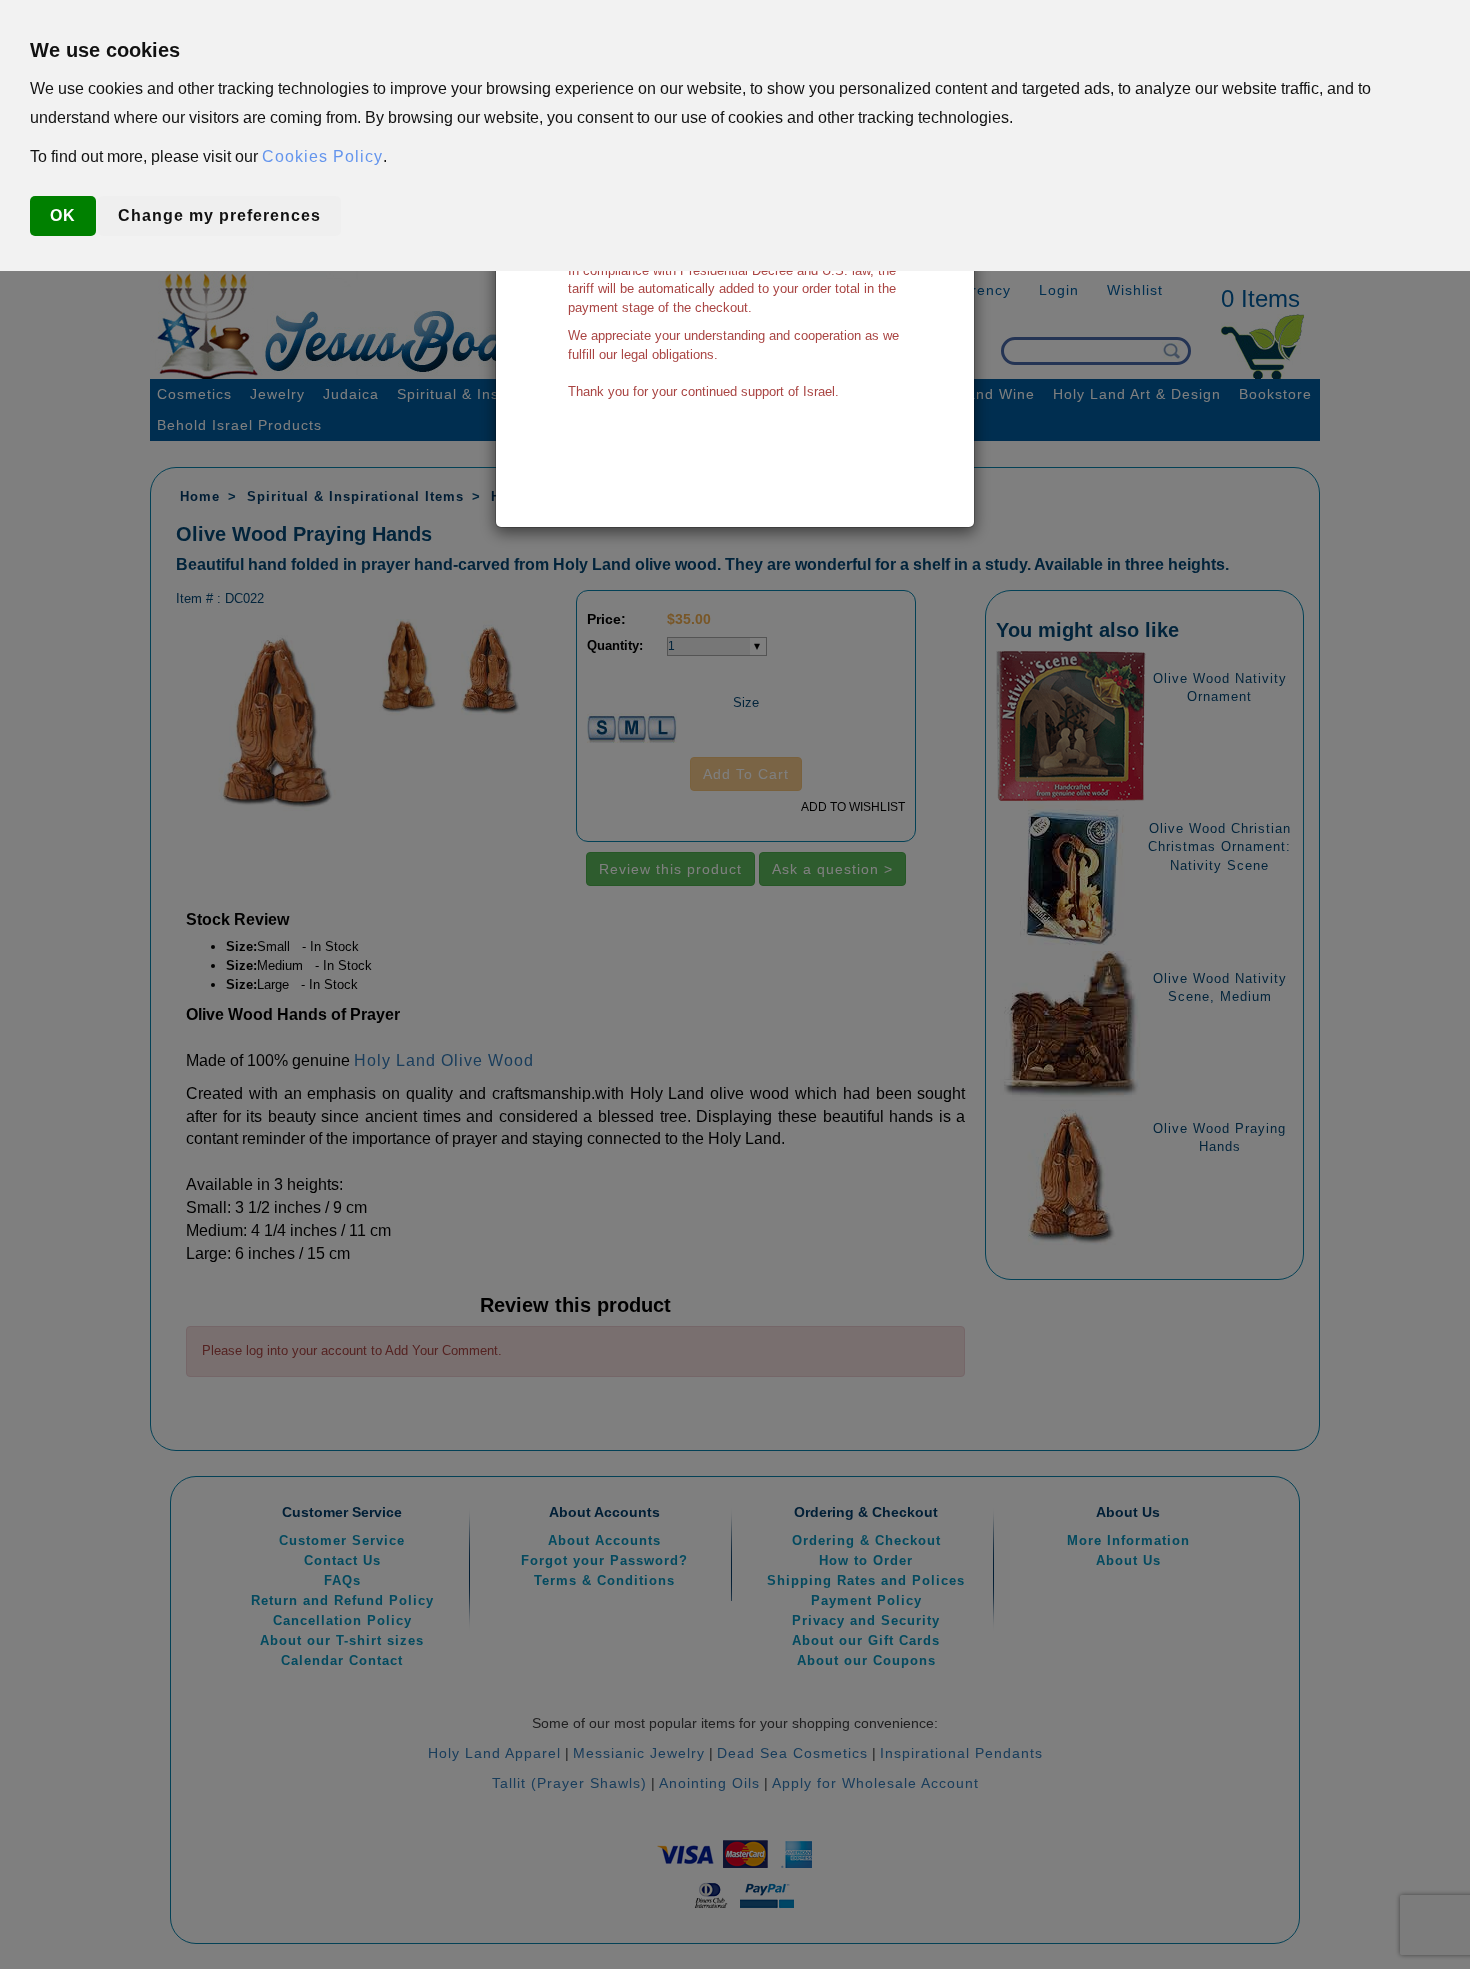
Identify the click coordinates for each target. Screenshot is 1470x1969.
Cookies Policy (322, 156)
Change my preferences (219, 215)
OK (63, 215)
